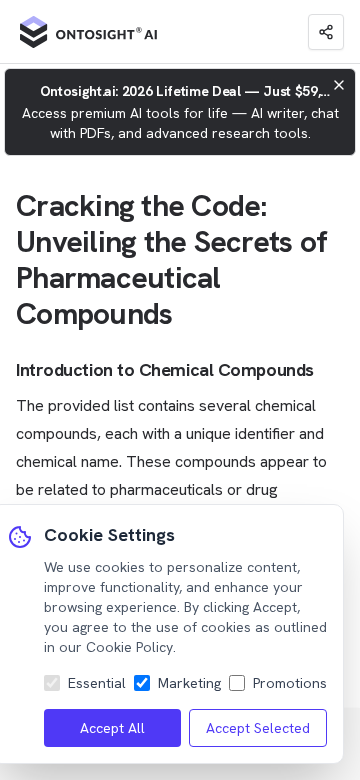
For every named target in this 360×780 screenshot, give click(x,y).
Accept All (112, 728)
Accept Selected (258, 728)
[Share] (326, 32)
